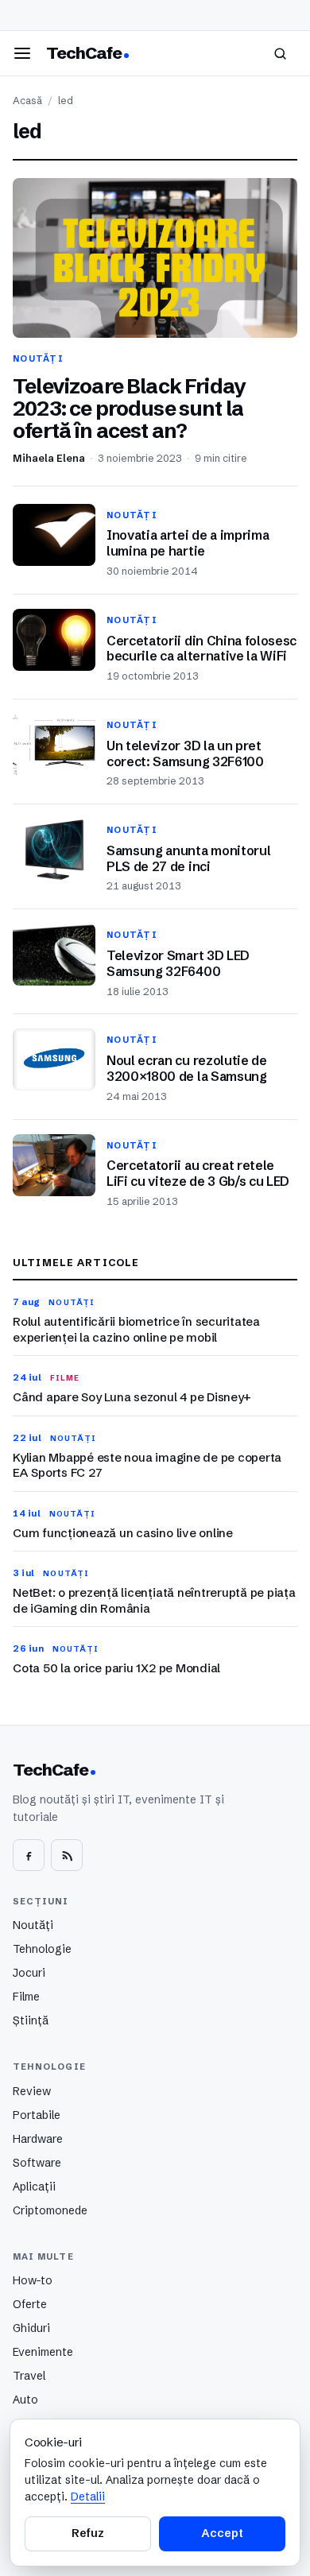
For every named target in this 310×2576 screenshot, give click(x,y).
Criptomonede (50, 2210)
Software (37, 2163)
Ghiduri (31, 2328)
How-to (33, 2280)
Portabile (37, 2115)
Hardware (38, 2139)
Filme (26, 1997)
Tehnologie (42, 1949)
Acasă (27, 101)
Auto (25, 2400)
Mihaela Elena (49, 458)
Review (32, 2091)
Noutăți (33, 1925)
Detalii (88, 2497)
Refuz (87, 2533)
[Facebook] (29, 1855)
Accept (222, 2533)
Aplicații (34, 2187)
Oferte (30, 2304)
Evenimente (43, 2352)
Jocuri (29, 1973)
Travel (29, 2376)
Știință (31, 2020)
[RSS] (67, 1855)
